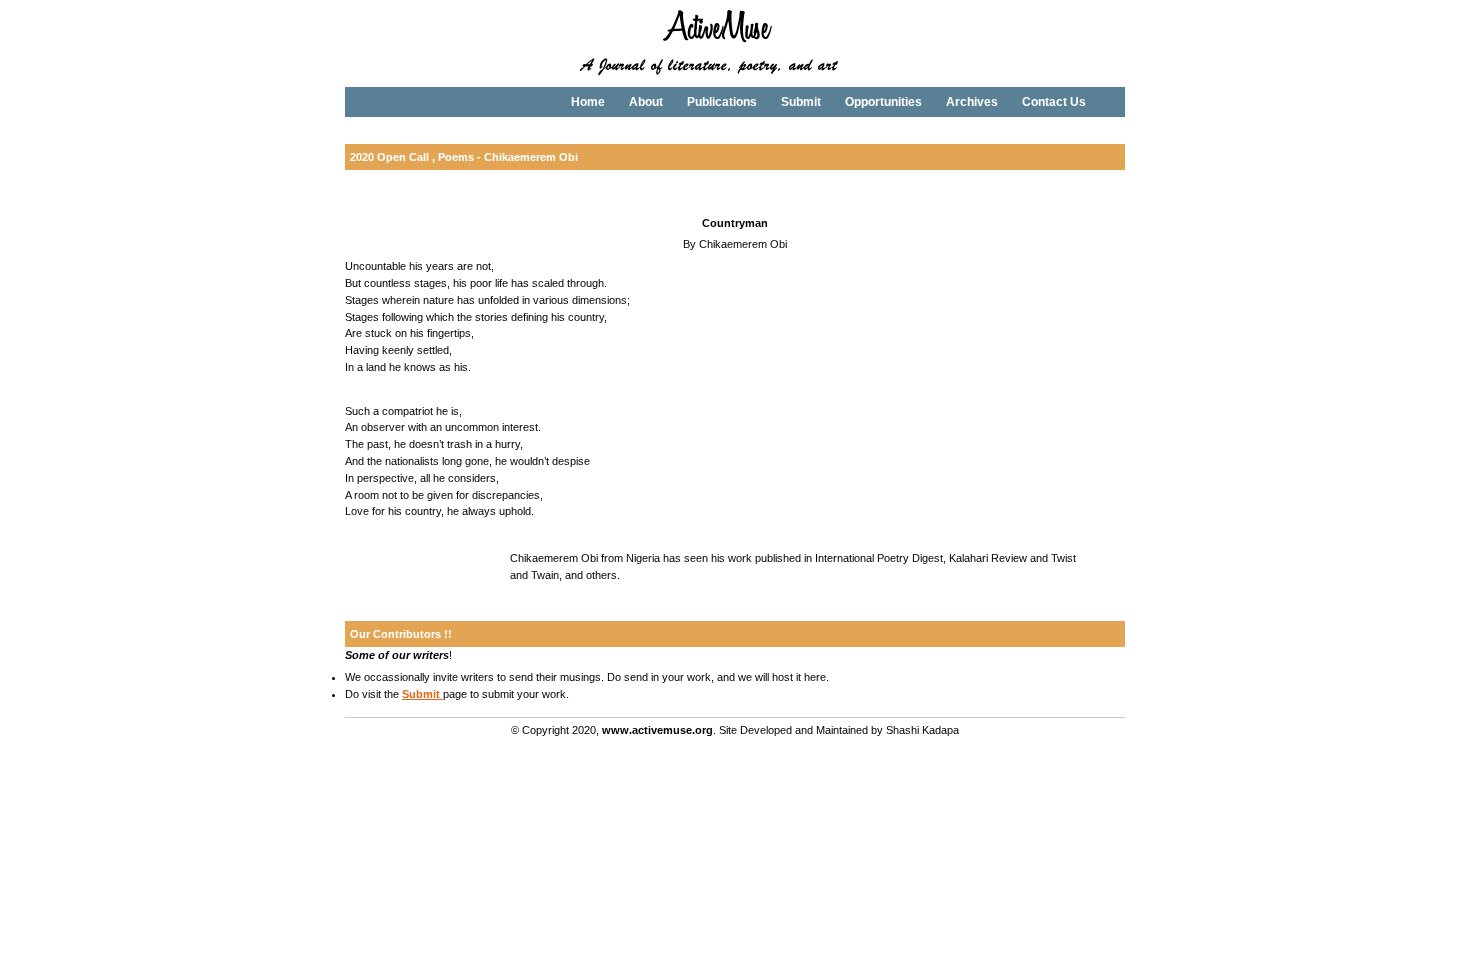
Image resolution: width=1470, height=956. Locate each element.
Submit (801, 102)
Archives (972, 102)
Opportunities (883, 102)
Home (588, 102)
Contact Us (1054, 102)
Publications (722, 102)
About (646, 102)
